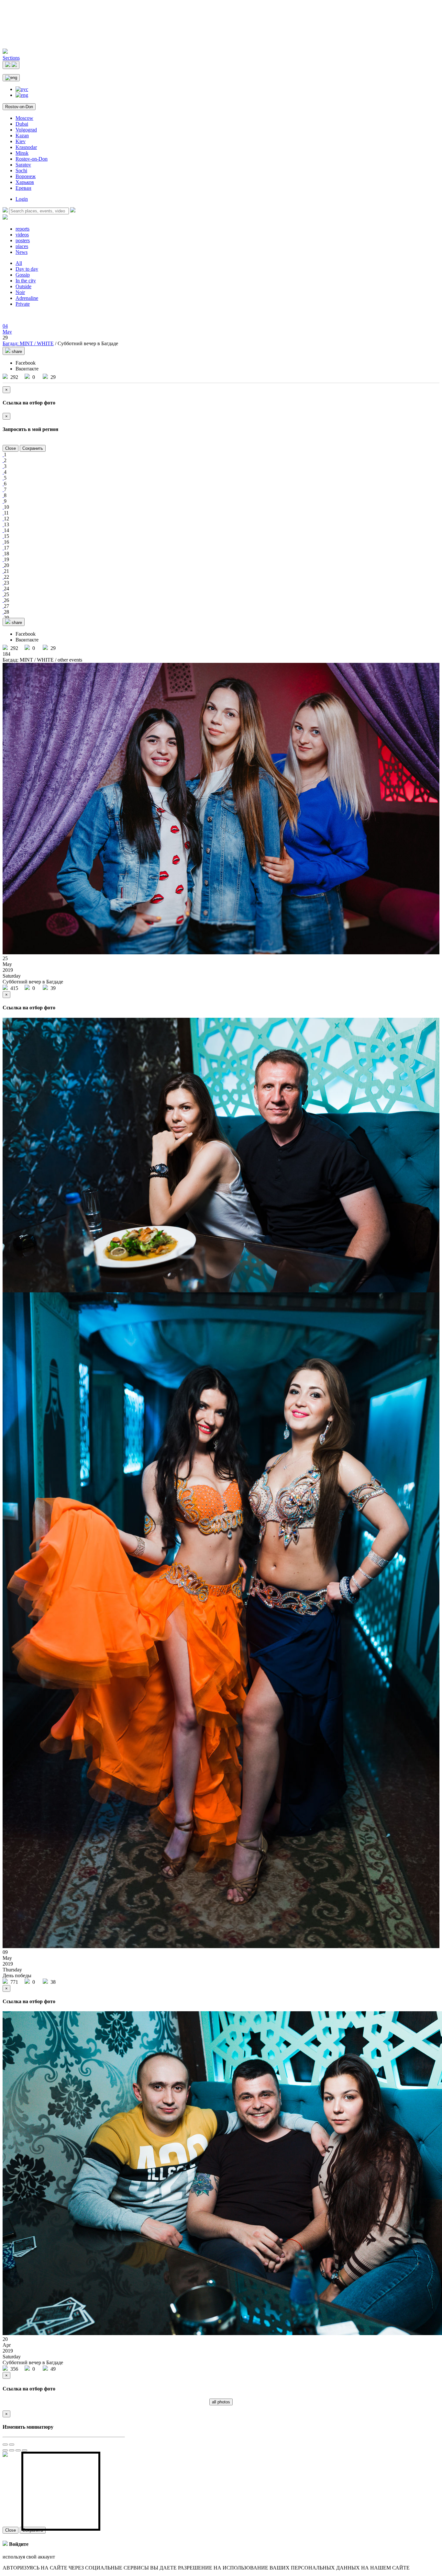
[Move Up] (18, 2450)
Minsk (22, 153)
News (22, 252)
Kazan (22, 136)
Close (11, 448)
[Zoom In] (5, 2445)
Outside (23, 286)
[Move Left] (5, 2450)
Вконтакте (27, 369)
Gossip (23, 275)
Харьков (25, 182)
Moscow (24, 118)
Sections (11, 58)
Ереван (23, 188)
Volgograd (26, 130)
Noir (20, 292)
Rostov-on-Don (19, 107)
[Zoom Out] (12, 2445)
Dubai (22, 124)
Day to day (27, 269)
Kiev (21, 141)
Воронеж (26, 176)
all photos (221, 2402)
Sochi (21, 170)
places (22, 246)
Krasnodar (26, 147)
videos (22, 235)
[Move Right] (12, 2450)
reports (22, 229)
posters (23, 240)
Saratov (23, 165)
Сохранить (33, 448)
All (19, 263)
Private (23, 304)
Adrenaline (27, 298)
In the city (26, 281)
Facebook (26, 363)
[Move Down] (25, 2450)
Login (22, 199)
